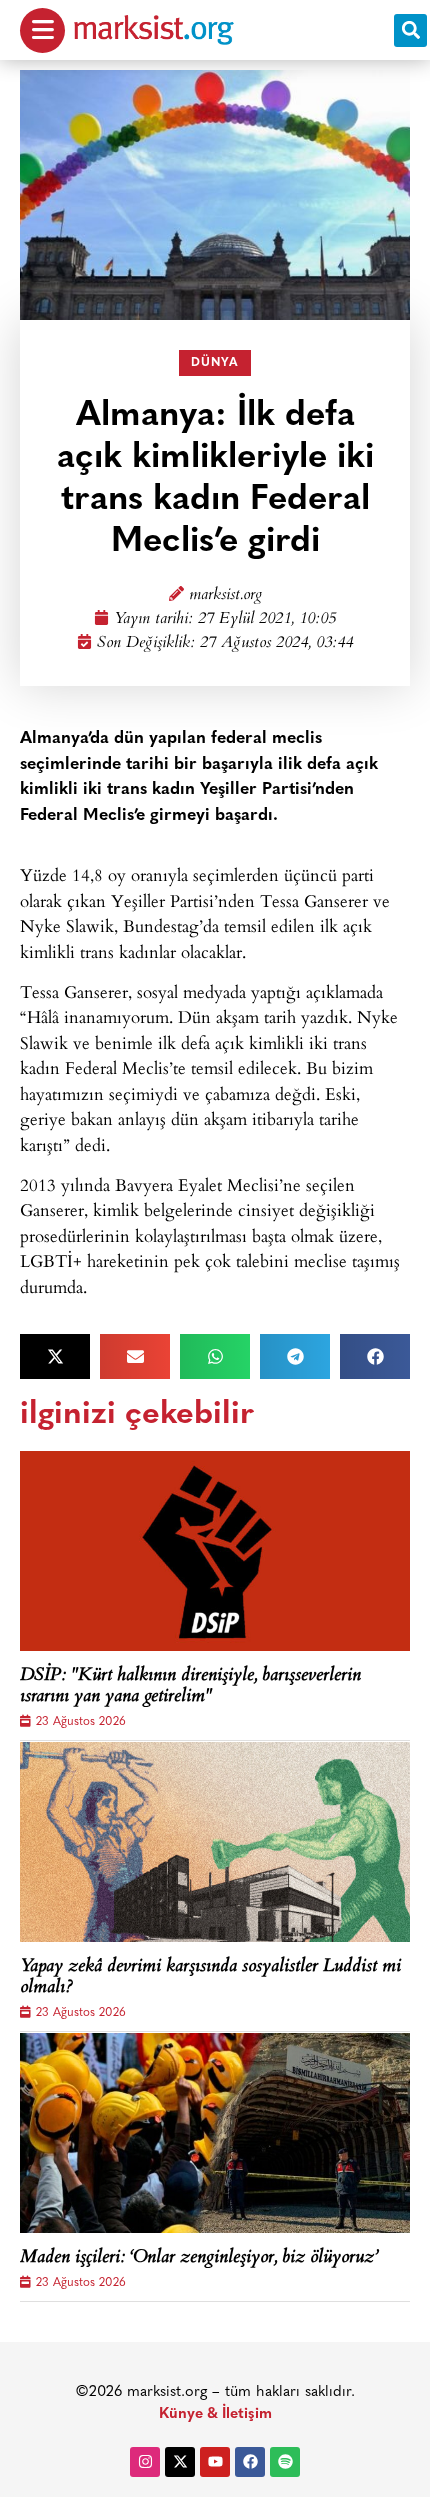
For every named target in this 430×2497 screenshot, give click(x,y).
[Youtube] (215, 2462)
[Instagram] (145, 2462)
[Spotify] (285, 2462)
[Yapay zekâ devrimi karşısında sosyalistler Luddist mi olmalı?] (215, 1842)
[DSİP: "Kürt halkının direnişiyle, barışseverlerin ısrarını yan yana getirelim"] (215, 1551)
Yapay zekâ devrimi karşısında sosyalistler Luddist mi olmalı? (210, 1978)
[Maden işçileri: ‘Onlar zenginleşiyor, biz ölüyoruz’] (215, 2133)
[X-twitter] (180, 2462)
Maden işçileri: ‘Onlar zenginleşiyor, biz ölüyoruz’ (199, 2259)
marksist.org (225, 595)
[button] (410, 30)
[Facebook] (250, 2462)
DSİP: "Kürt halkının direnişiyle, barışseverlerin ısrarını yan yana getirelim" (190, 1687)
